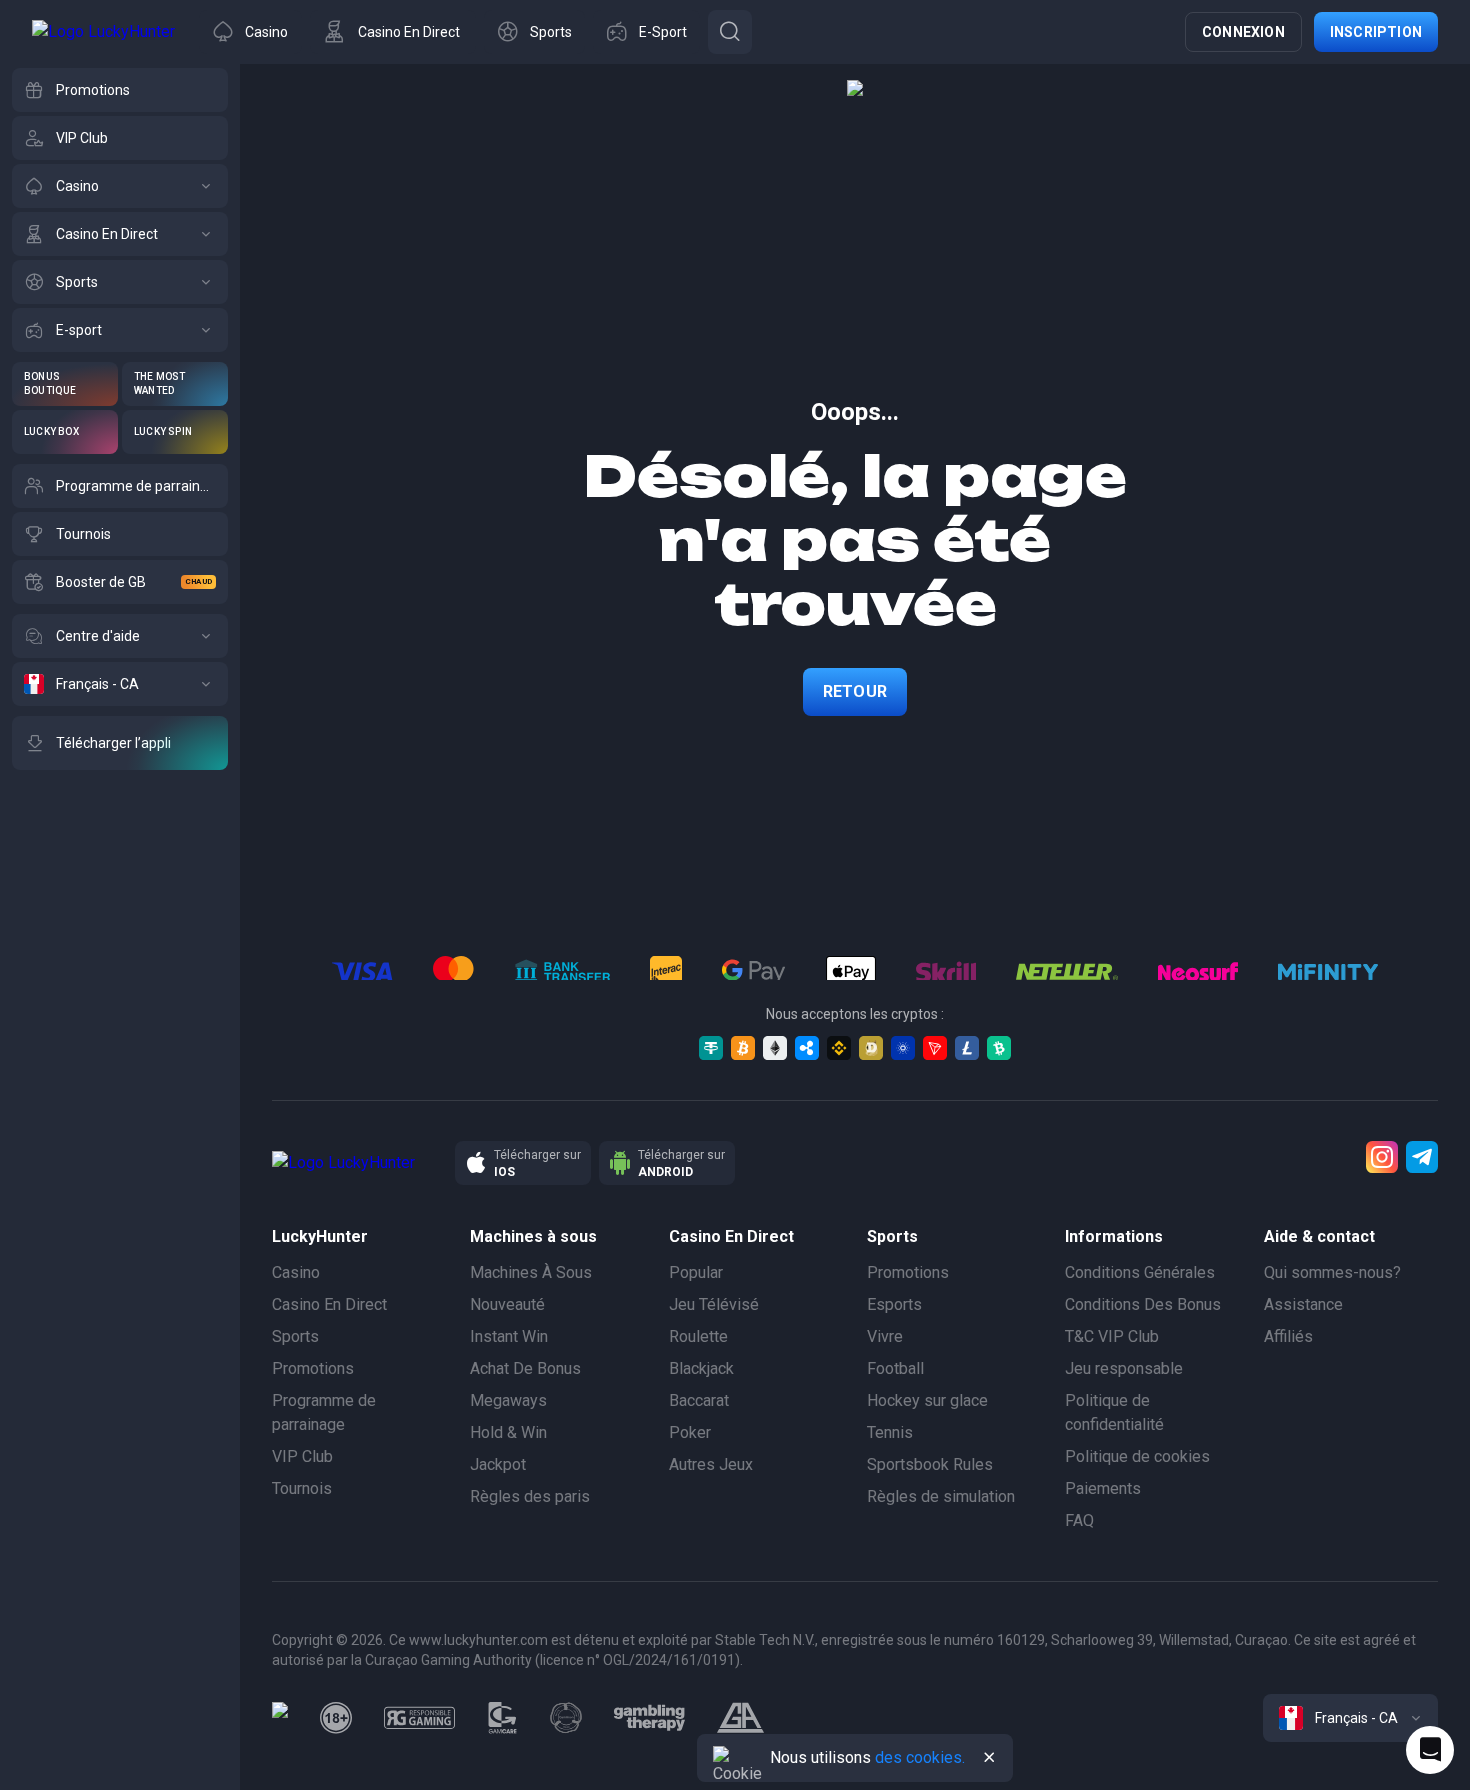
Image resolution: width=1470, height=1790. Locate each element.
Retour (855, 691)
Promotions (313, 1368)
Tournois (302, 1488)
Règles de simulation (941, 1496)
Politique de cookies (1137, 1456)
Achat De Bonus (525, 1368)
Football (895, 1368)
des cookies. (920, 1757)
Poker (690, 1432)
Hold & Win (508, 1432)
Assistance (1303, 1304)
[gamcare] (503, 1718)
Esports (894, 1304)
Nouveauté (507, 1304)
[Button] (730, 32)
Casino (296, 1272)
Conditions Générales (1140, 1272)
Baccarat (699, 1400)
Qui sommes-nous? (1332, 1272)
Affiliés (1288, 1336)
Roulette (698, 1336)
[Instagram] (1382, 1157)
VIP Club (302, 1456)
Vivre (885, 1336)
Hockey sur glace (927, 1400)
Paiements (1103, 1488)
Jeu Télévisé (714, 1304)
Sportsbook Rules (930, 1464)
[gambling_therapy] (649, 1718)
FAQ (1079, 1520)
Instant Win (509, 1336)
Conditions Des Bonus (1143, 1304)
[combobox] (1350, 1718)
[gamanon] (566, 1718)
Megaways (508, 1400)
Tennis (890, 1432)
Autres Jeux (711, 1464)
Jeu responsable (1124, 1368)
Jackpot (498, 1464)
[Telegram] (1422, 1157)
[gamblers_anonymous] (740, 1718)
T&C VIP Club (1112, 1336)
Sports (295, 1336)
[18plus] (336, 1718)
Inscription (1376, 32)
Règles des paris (530, 1496)
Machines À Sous (531, 1272)
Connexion (1243, 32)
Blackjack (701, 1368)
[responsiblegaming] (419, 1718)
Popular (696, 1272)
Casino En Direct (329, 1304)
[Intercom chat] (1430, 1750)
